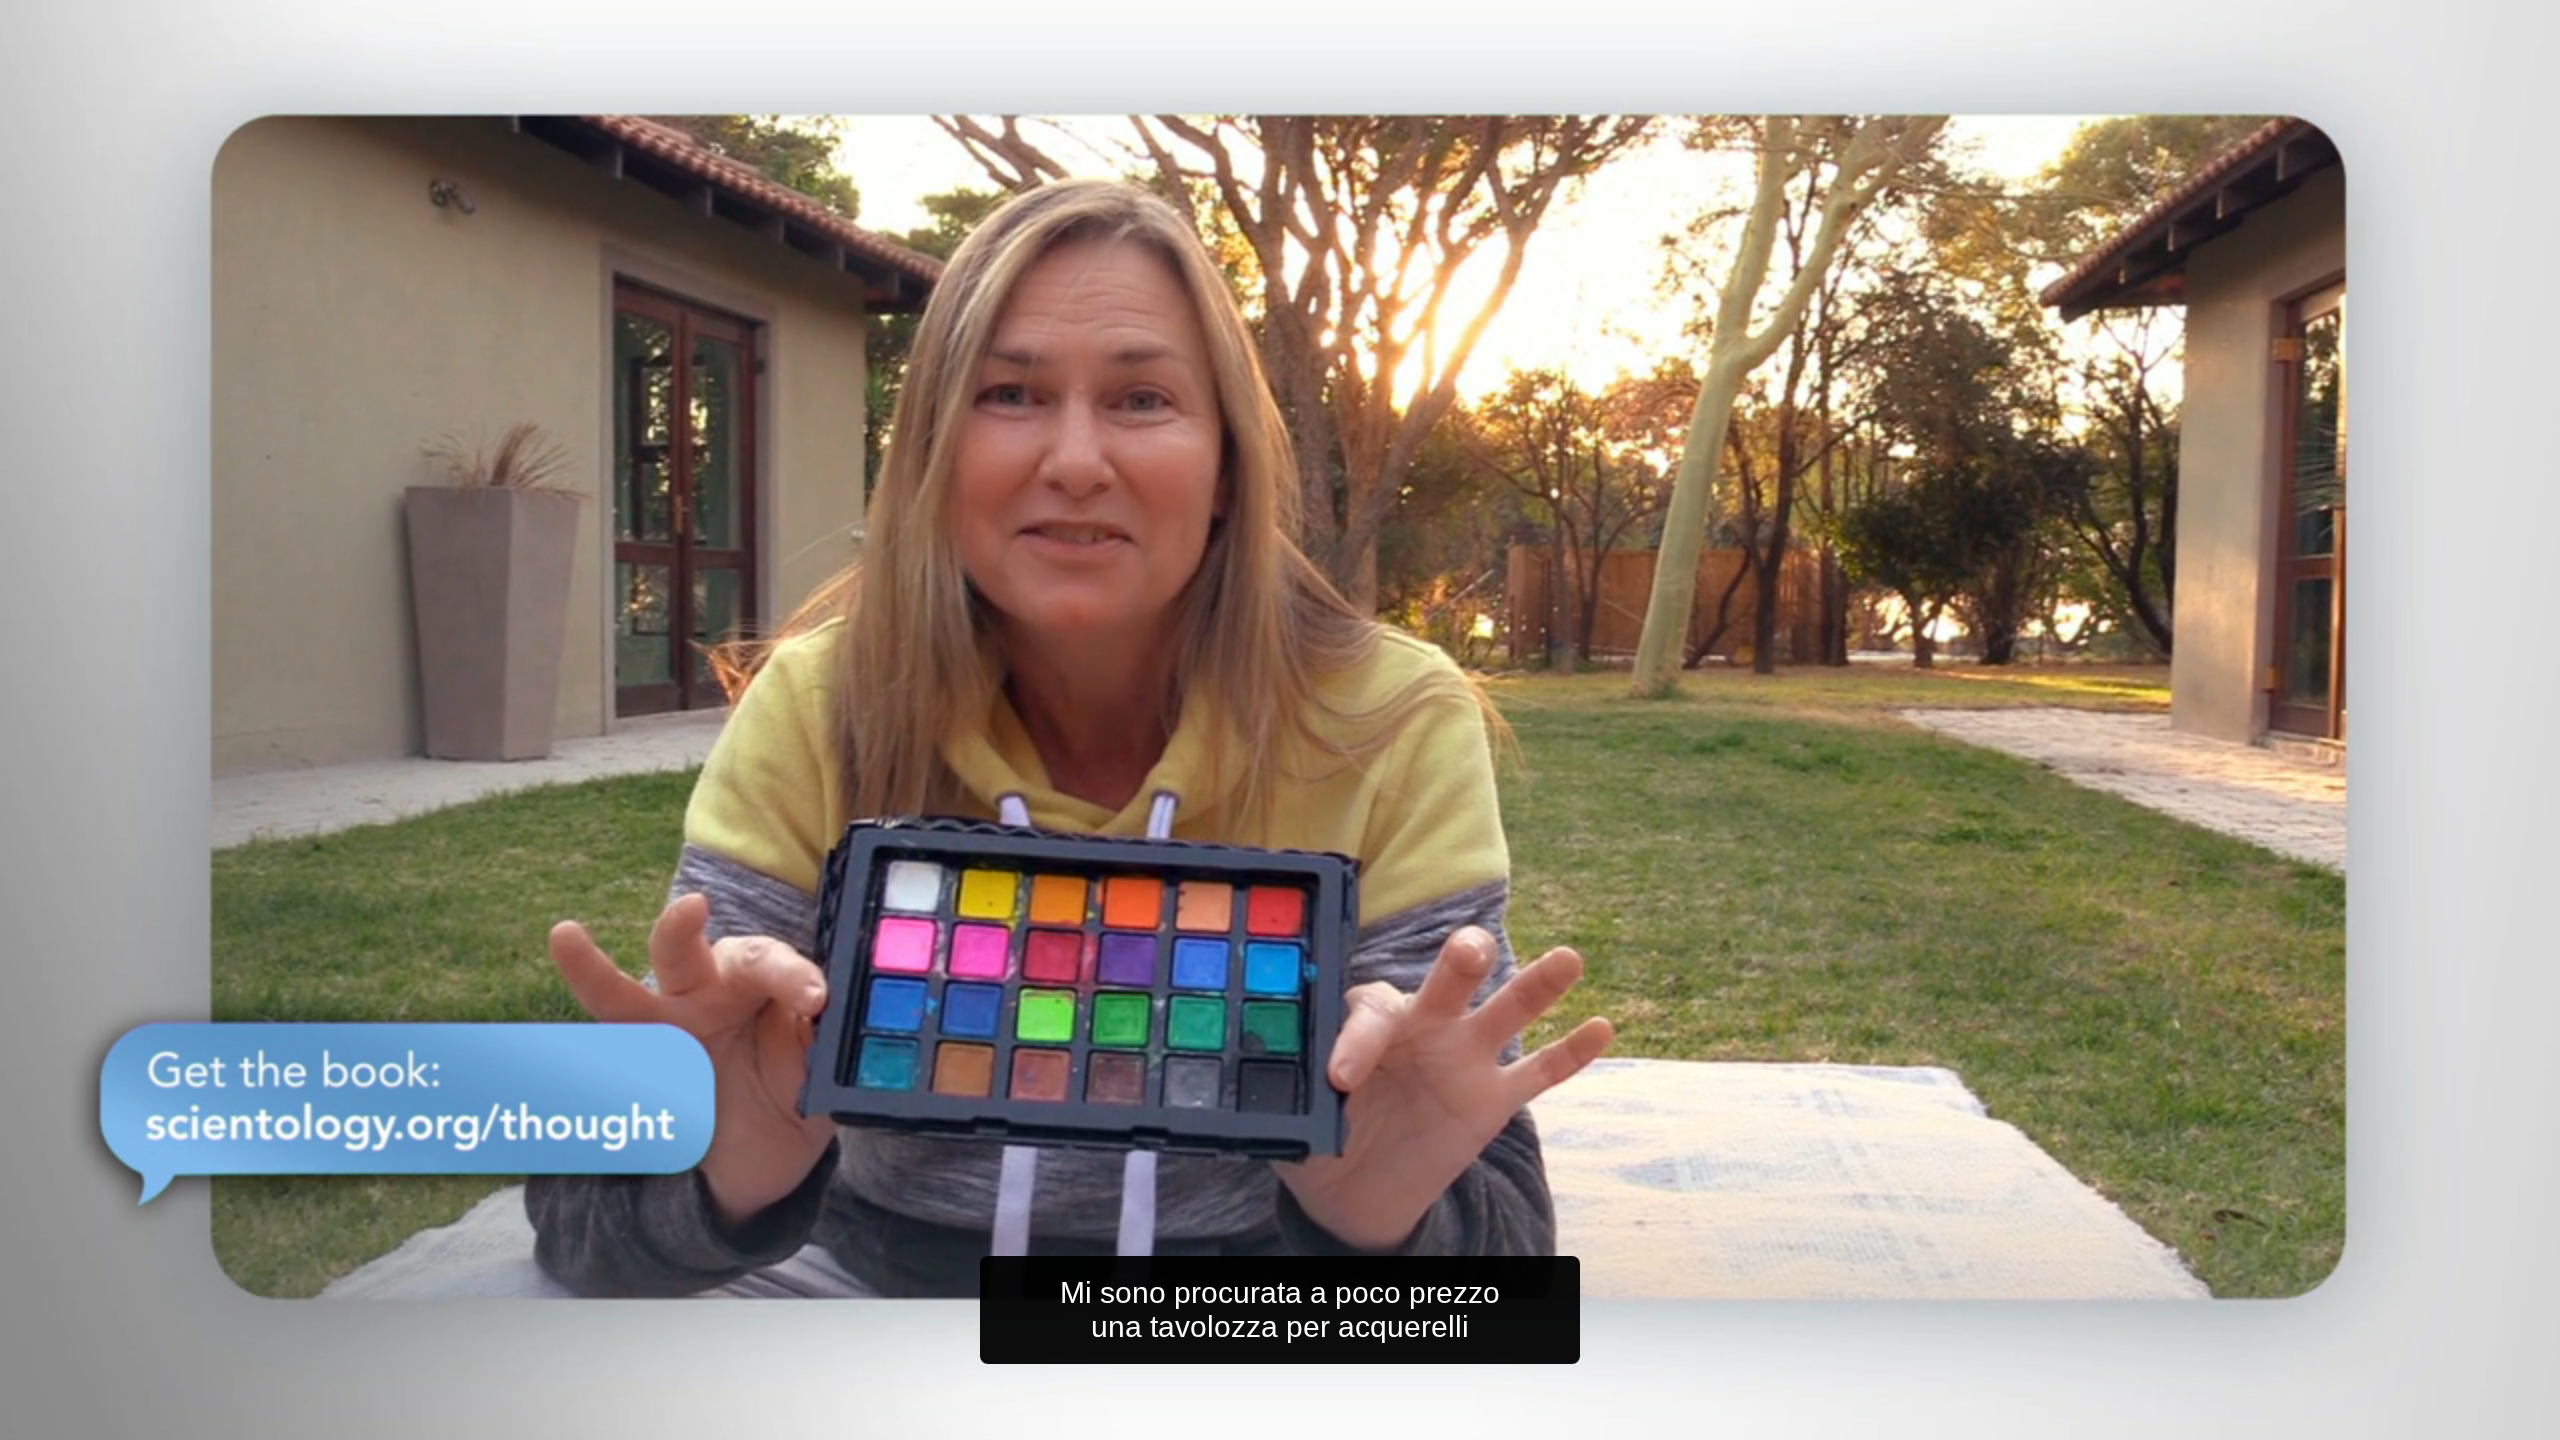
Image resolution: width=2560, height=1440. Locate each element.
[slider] (1320, 1420)
